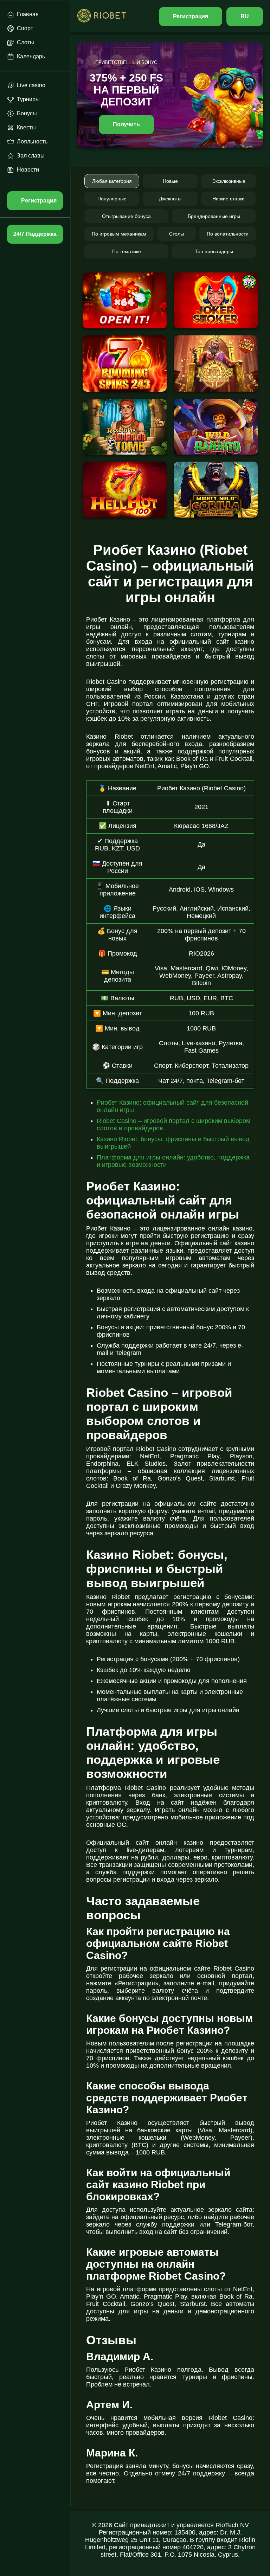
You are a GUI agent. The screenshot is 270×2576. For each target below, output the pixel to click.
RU (245, 16)
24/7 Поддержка (35, 234)
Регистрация (191, 16)
